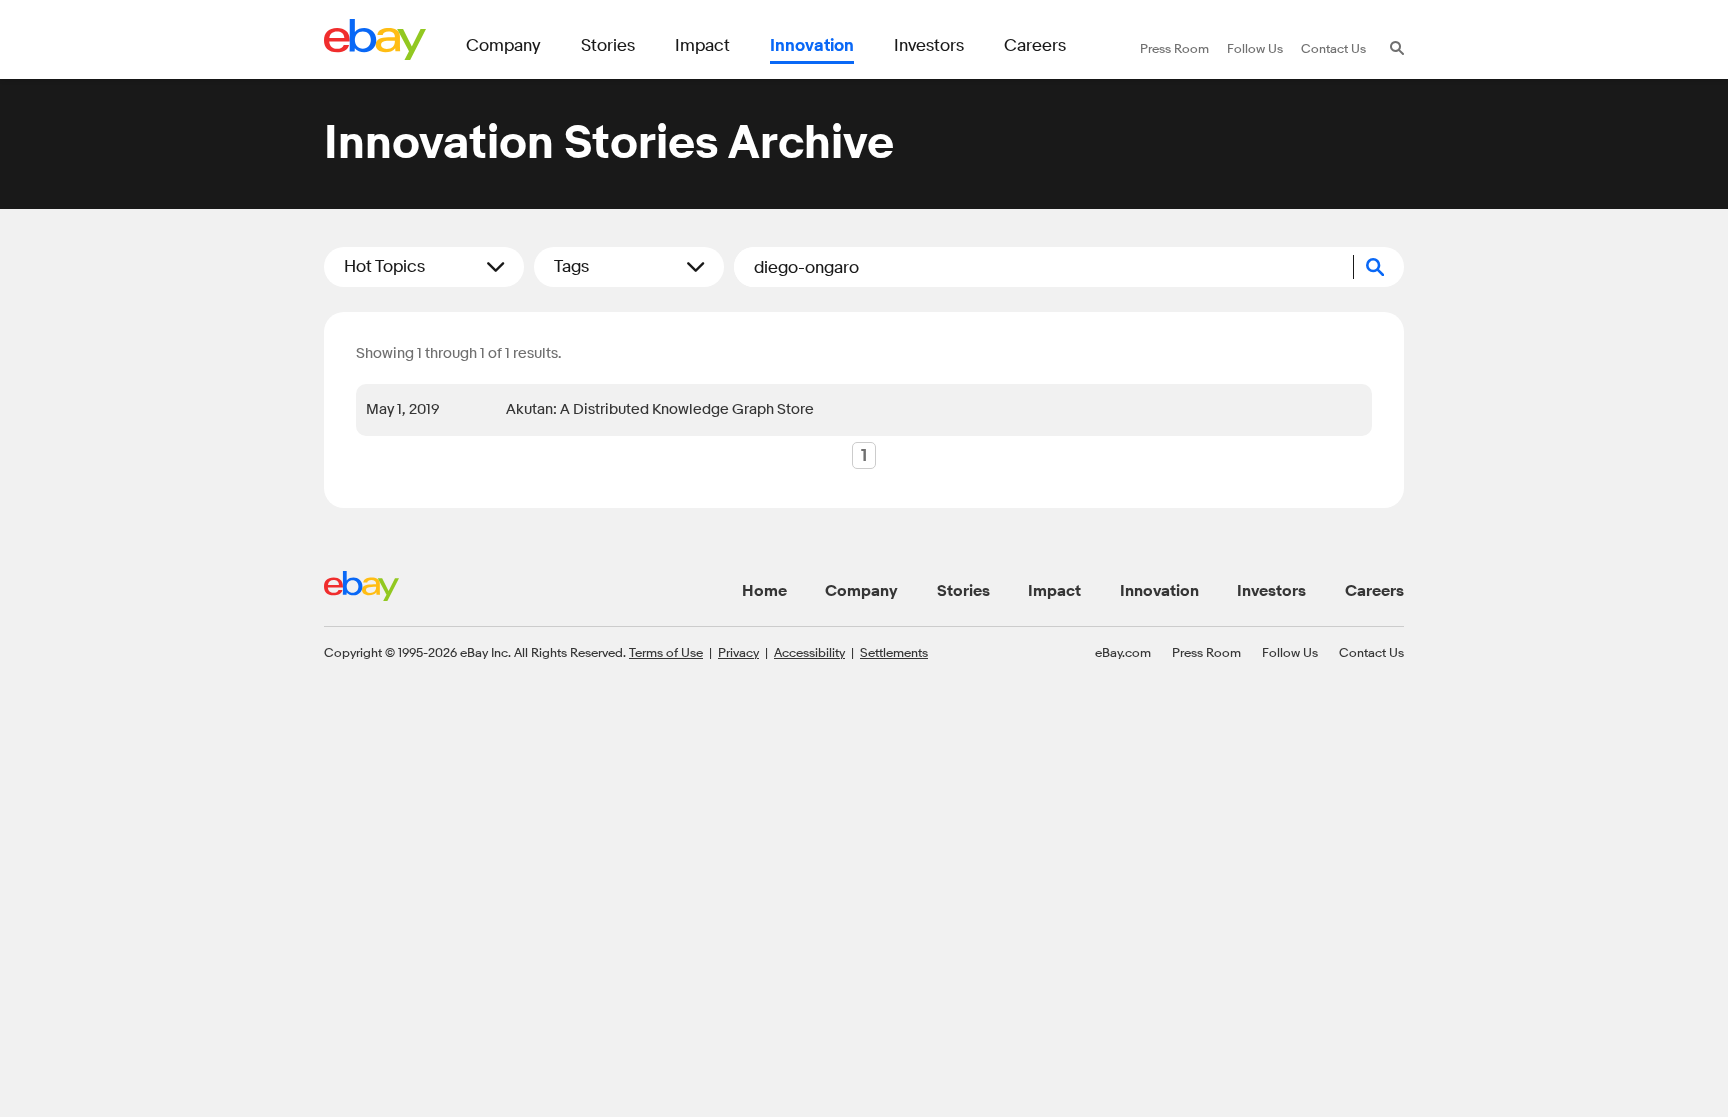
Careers (1374, 591)
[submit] (1379, 267)
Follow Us (1290, 652)
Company (861, 591)
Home (764, 591)
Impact (1054, 591)
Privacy (738, 652)
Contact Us (1371, 652)
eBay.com (1123, 652)
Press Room (1206, 652)
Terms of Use (666, 652)
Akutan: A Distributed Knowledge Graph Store (660, 409)
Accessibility (809, 652)
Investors (1271, 591)
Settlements (894, 652)
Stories (963, 591)
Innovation (1159, 591)
